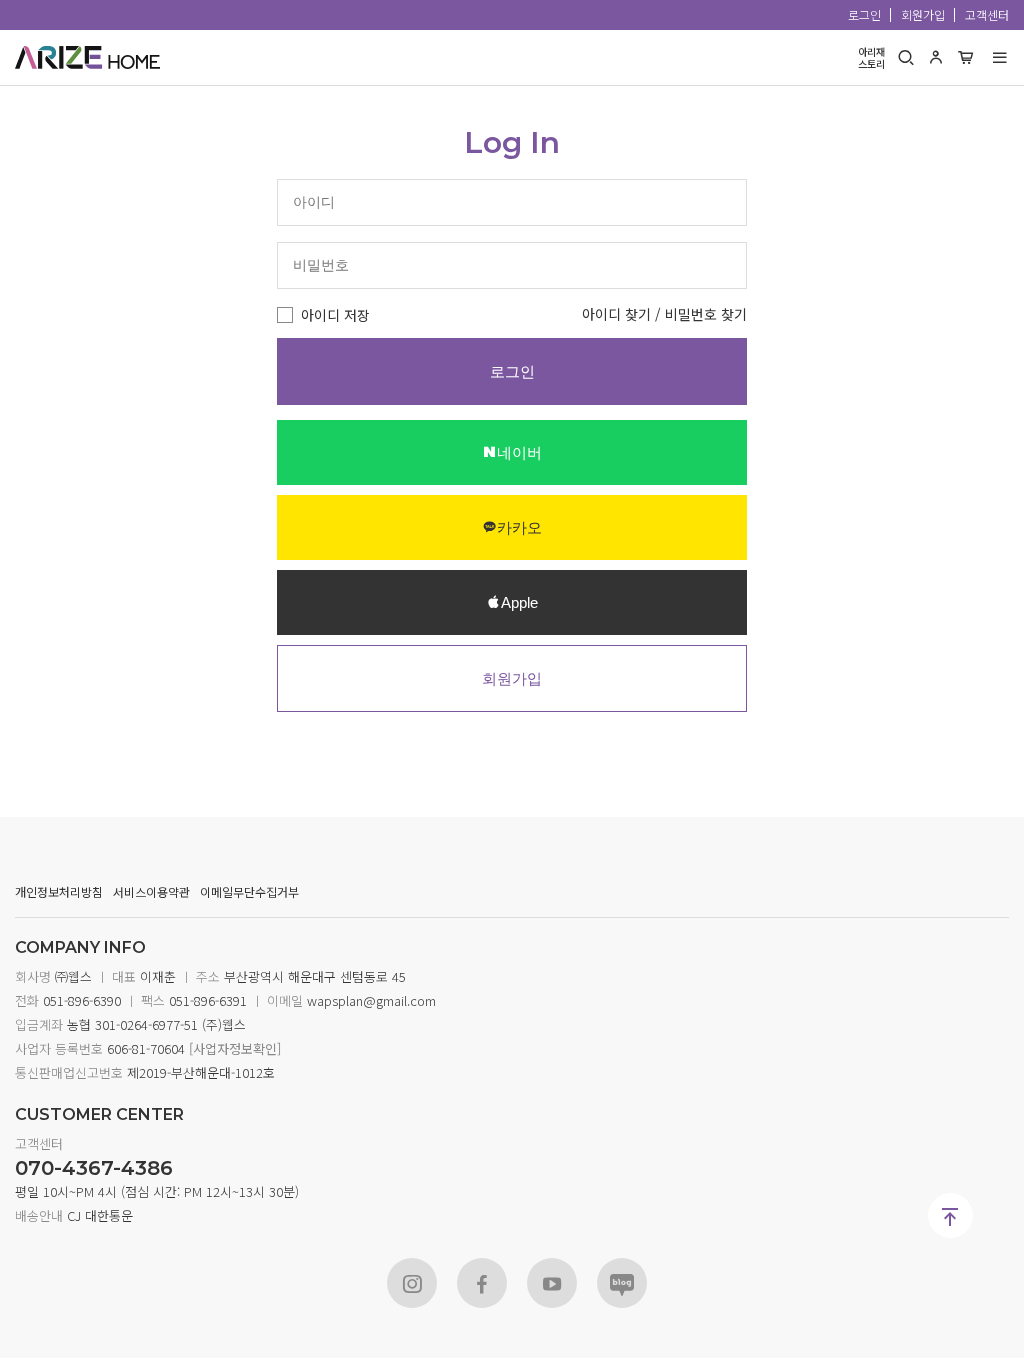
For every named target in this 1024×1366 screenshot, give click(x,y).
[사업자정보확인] (233, 1048)
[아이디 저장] (285, 315)
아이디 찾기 (616, 314)
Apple (519, 602)
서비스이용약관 (151, 891)
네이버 (519, 452)
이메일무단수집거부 (249, 891)
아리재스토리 (871, 58)
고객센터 (987, 14)
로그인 (864, 14)
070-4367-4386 (94, 1168)
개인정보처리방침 (59, 891)
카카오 (519, 527)
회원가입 (923, 14)
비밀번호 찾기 (706, 314)
